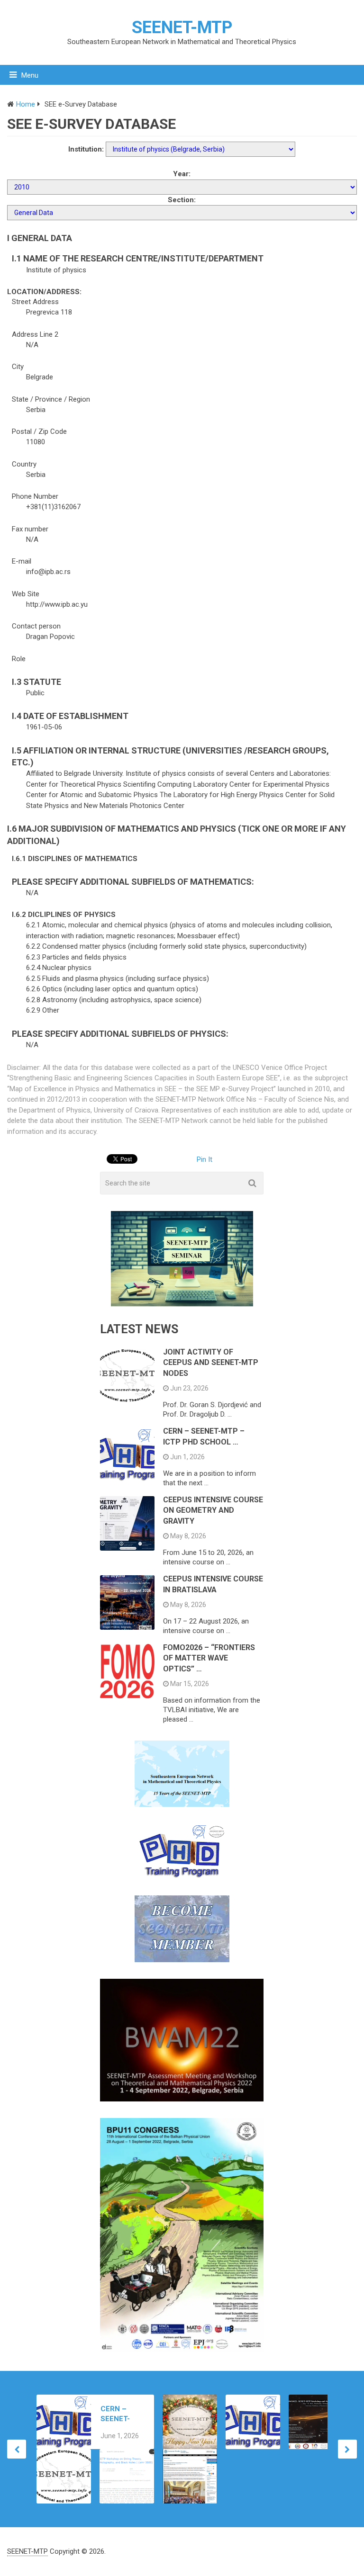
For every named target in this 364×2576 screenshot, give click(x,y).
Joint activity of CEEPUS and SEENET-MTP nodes (211, 1363)
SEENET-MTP (182, 27)
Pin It (205, 1159)
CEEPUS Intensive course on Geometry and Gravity (213, 1510)
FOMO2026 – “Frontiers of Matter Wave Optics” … (209, 1658)
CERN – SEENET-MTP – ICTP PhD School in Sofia (121, 2414)
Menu (30, 75)
